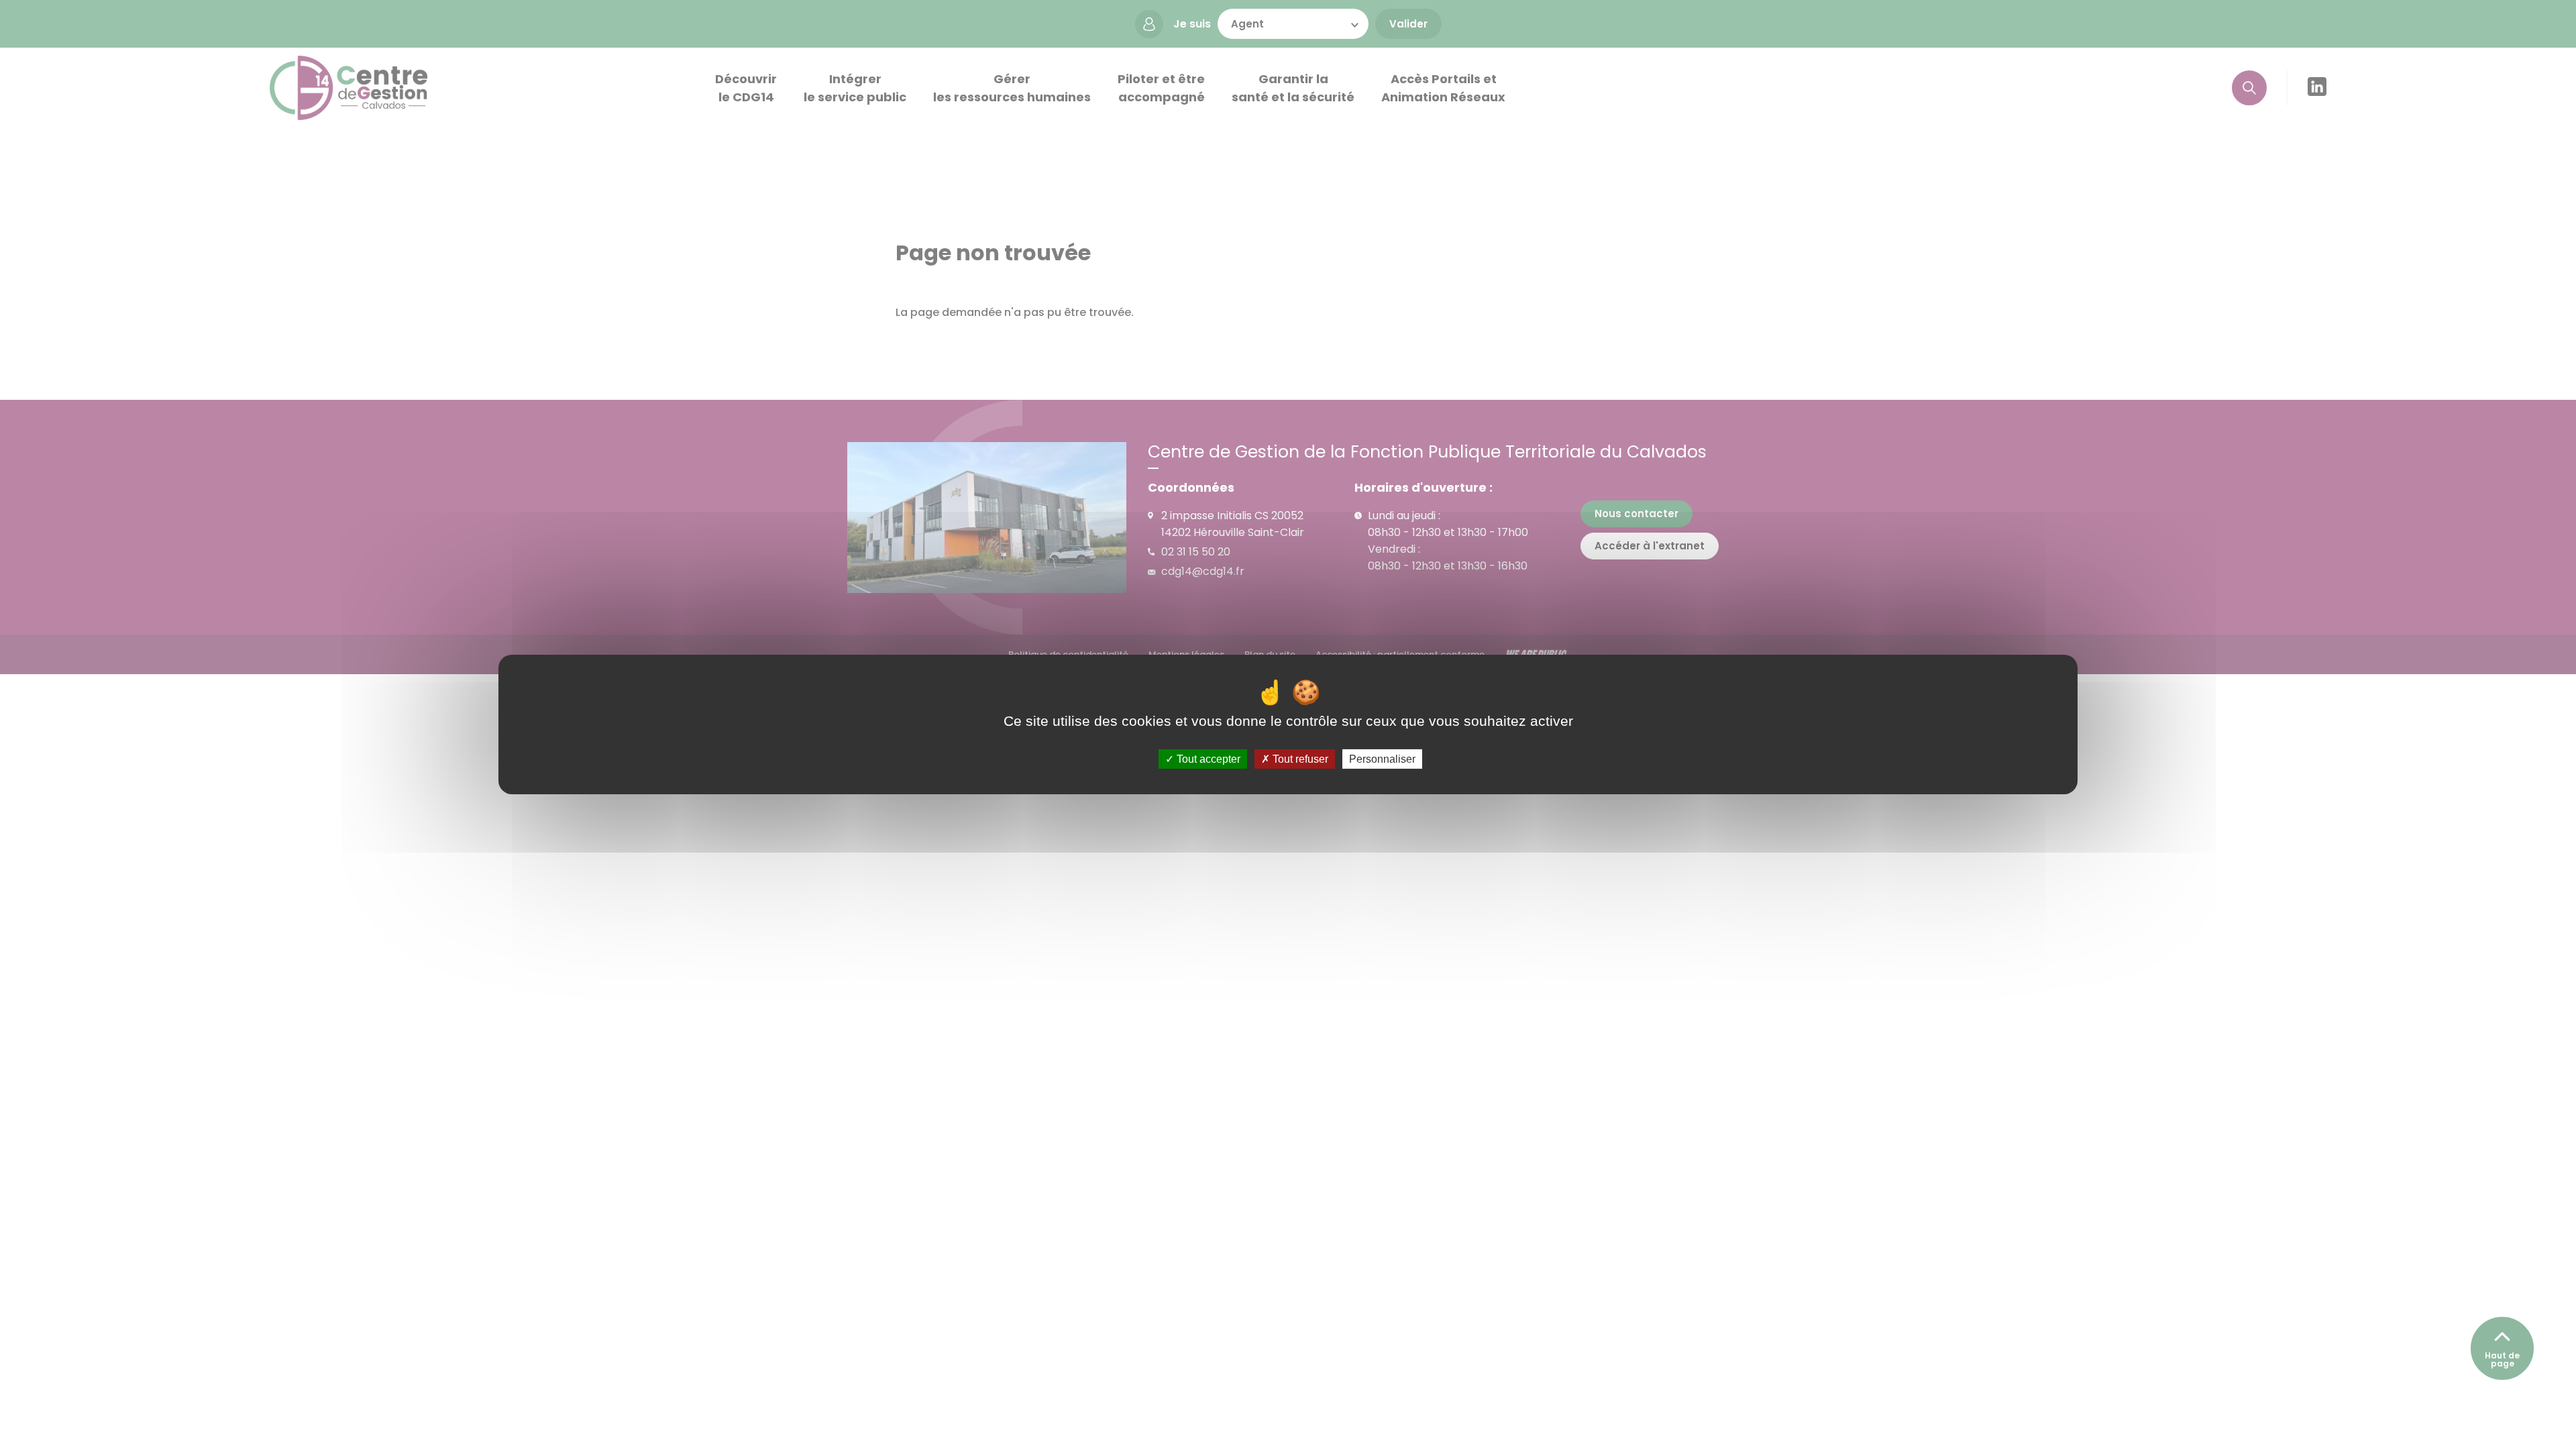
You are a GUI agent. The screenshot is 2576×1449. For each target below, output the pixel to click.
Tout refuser (1299, 759)
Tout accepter (1207, 759)
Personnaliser (1382, 759)
